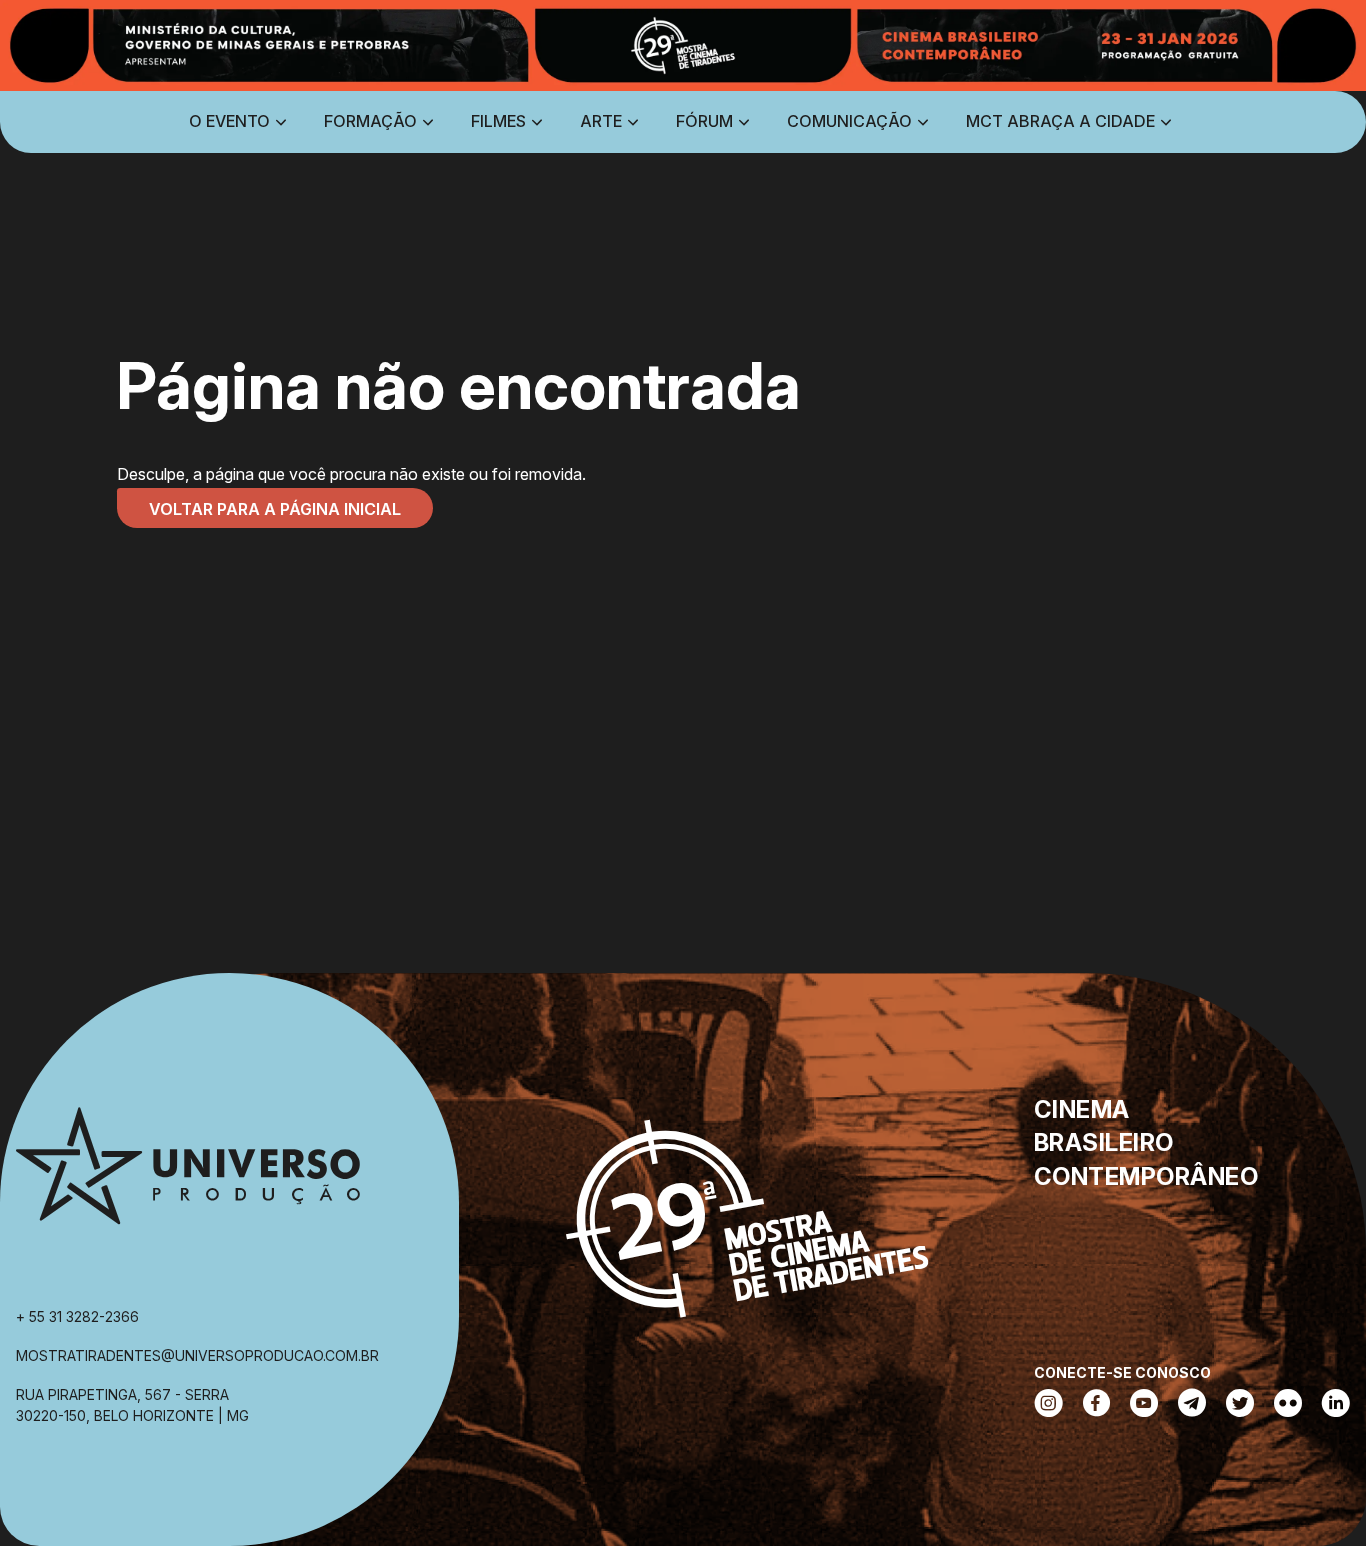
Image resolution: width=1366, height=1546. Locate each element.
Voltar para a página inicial (275, 509)
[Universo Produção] (188, 1174)
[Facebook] (1096, 1405)
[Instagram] (1048, 1405)
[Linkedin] (1336, 1405)
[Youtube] (1144, 1405)
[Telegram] (1192, 1405)
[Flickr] (1288, 1405)
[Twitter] (1240, 1405)
